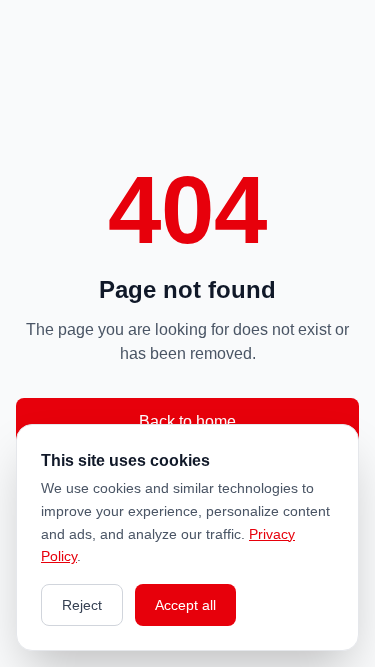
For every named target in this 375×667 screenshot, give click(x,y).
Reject (82, 605)
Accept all (185, 605)
